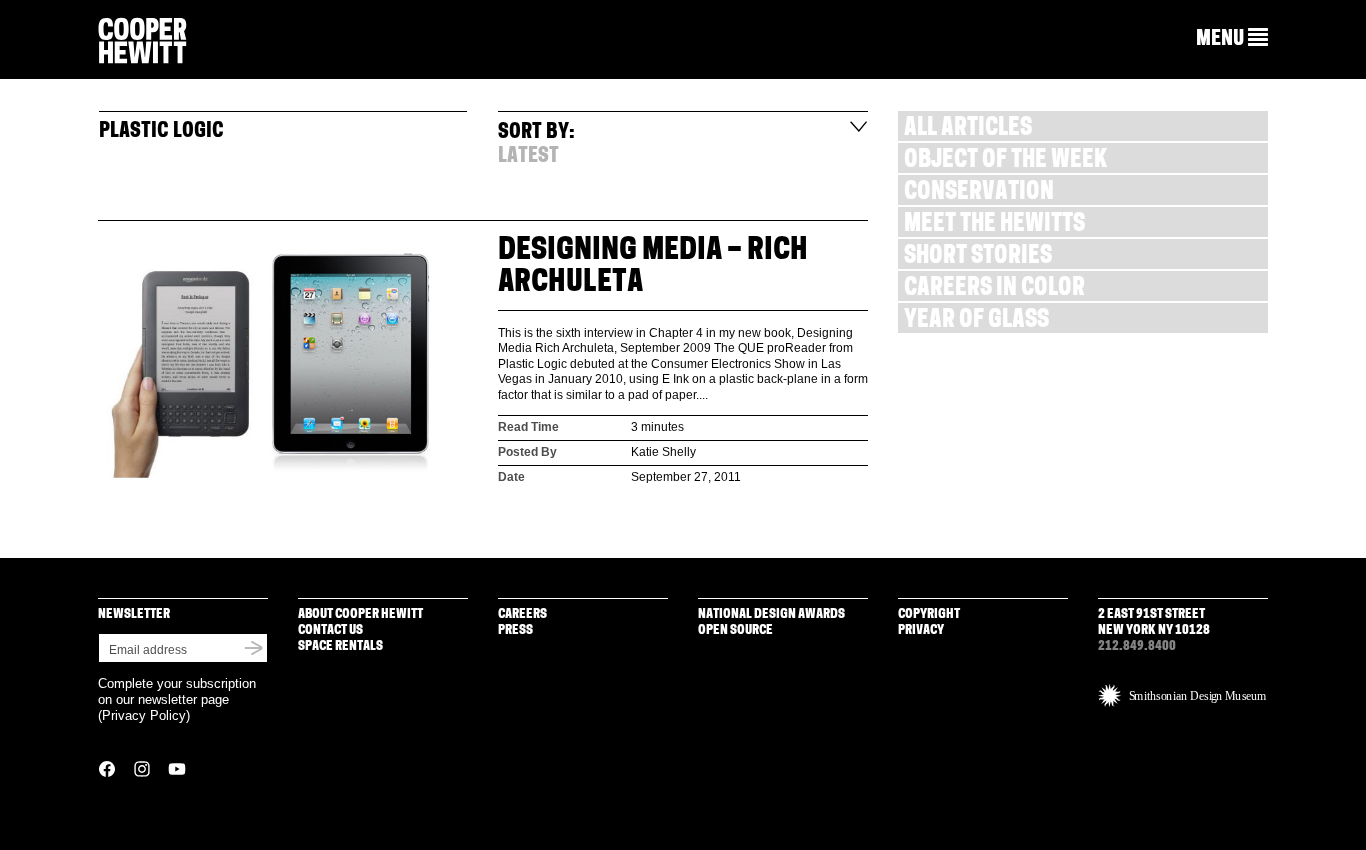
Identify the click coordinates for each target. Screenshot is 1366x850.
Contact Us (330, 630)
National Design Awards (771, 614)
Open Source (735, 630)
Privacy (921, 630)
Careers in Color (994, 289)
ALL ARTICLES (968, 129)
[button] (1232, 39)
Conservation (979, 193)
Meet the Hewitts (994, 225)
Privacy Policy (144, 715)
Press (515, 630)
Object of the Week (1005, 161)
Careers (522, 614)
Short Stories (978, 257)
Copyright (929, 614)
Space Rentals (340, 646)
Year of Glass (976, 321)
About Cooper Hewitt (360, 614)
